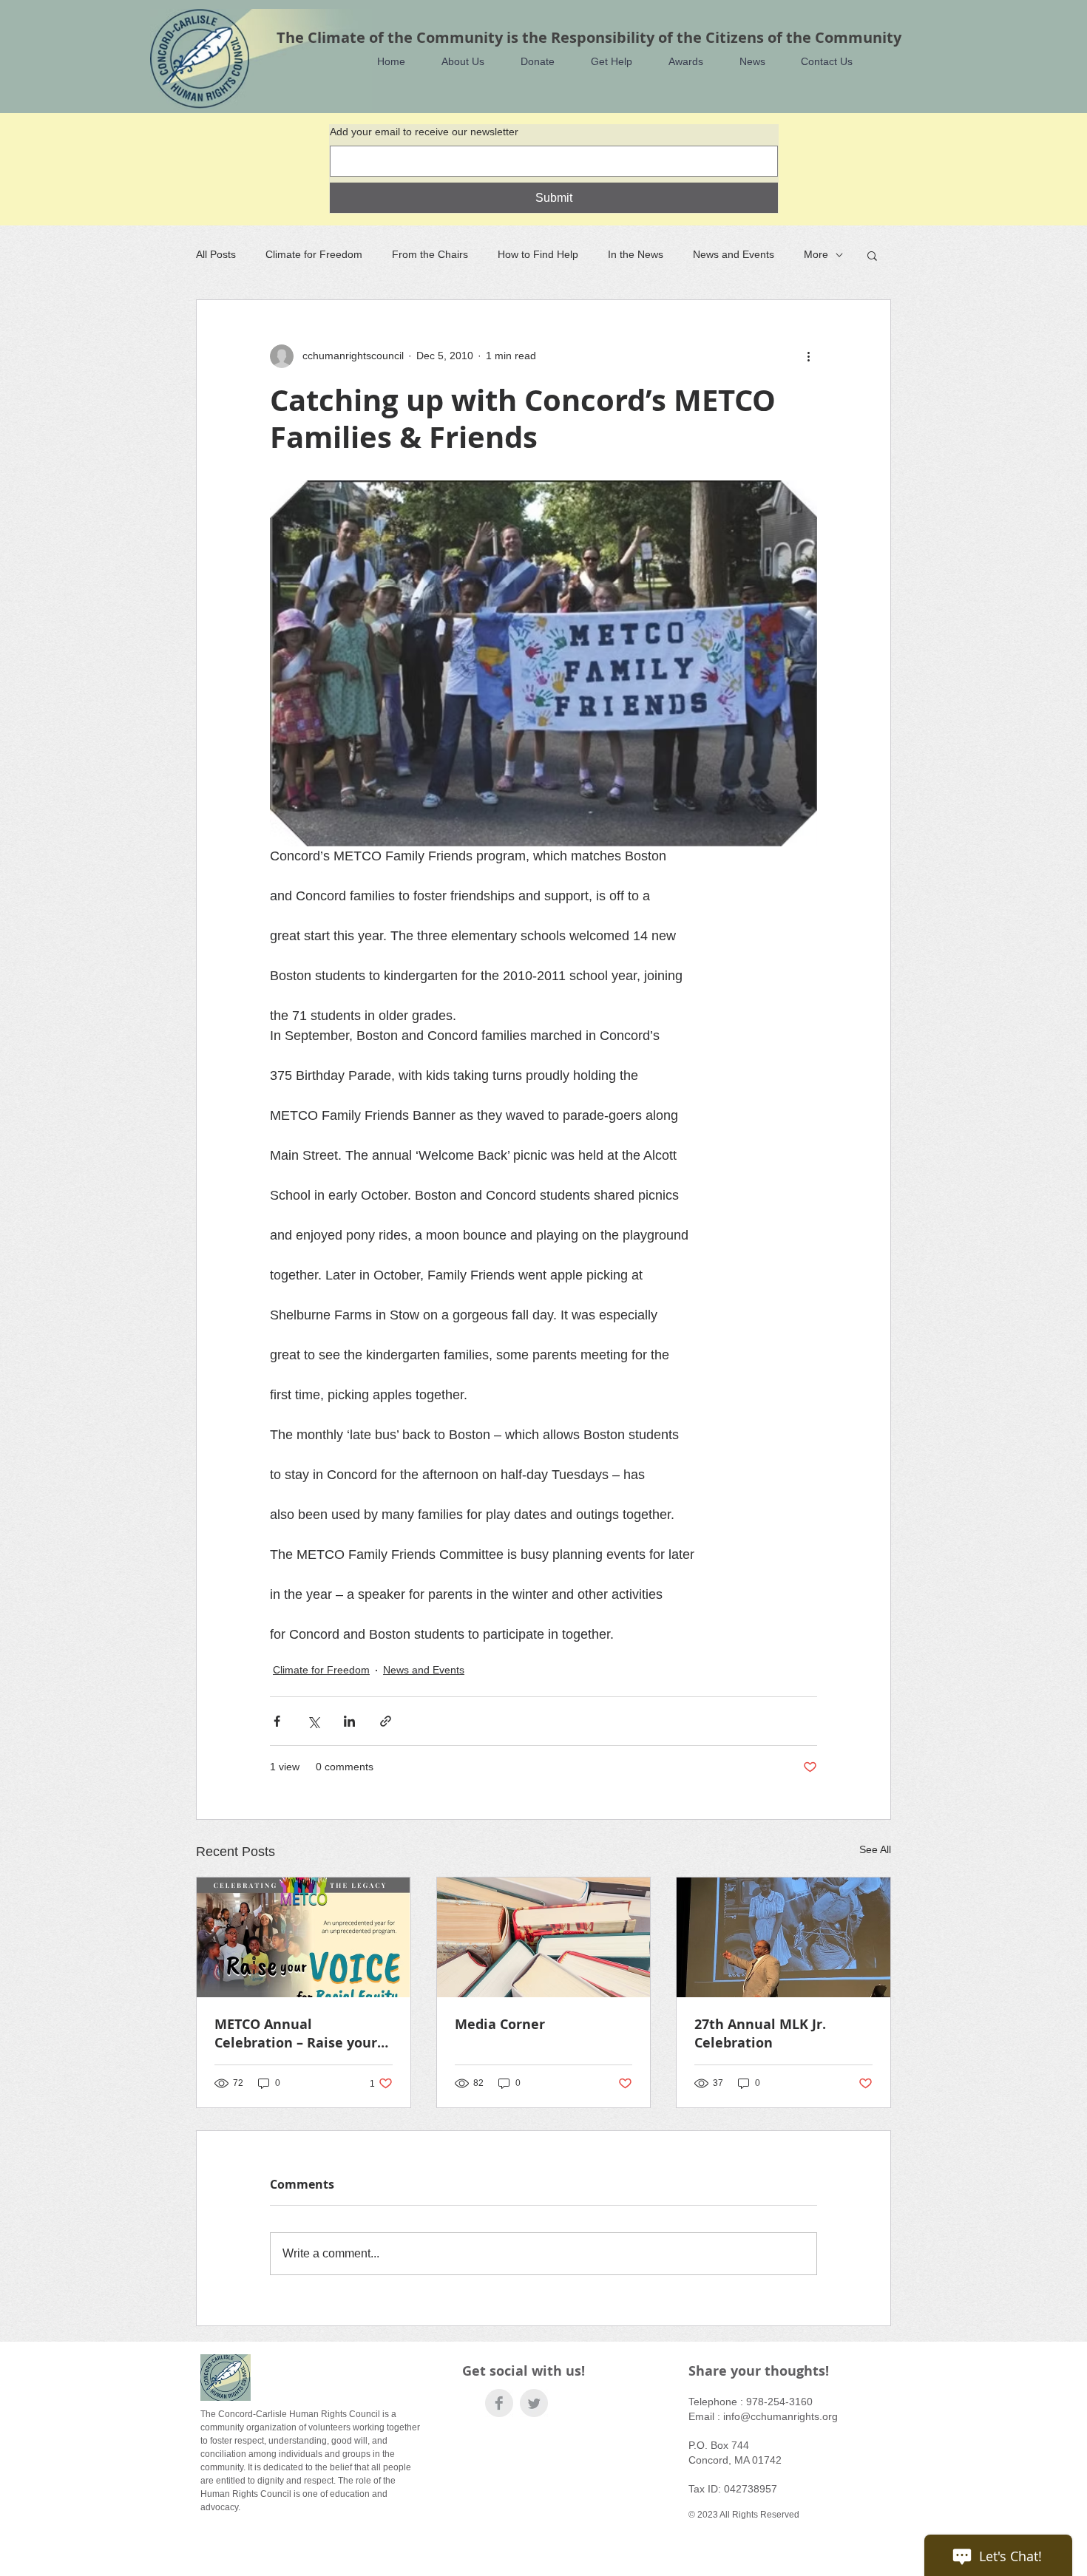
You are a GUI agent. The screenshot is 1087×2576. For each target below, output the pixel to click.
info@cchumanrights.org (780, 2416)
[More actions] (808, 356)
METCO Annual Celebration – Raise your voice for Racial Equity (296, 2033)
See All (875, 1849)
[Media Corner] (544, 1937)
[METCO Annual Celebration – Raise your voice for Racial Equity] (304, 1937)
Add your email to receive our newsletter (424, 132)
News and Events (734, 254)
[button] (456, 62)
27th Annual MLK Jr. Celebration (760, 2033)
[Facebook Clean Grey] (499, 2403)
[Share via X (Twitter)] (313, 1721)
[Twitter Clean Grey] (534, 2403)
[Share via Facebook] (277, 1721)
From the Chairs (430, 254)
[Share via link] (386, 1721)
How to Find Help (538, 254)
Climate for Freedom (314, 254)
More (816, 254)
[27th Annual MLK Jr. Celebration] (783, 1937)
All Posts (216, 254)
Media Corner (500, 2024)
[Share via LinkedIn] (349, 1721)
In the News (636, 254)
